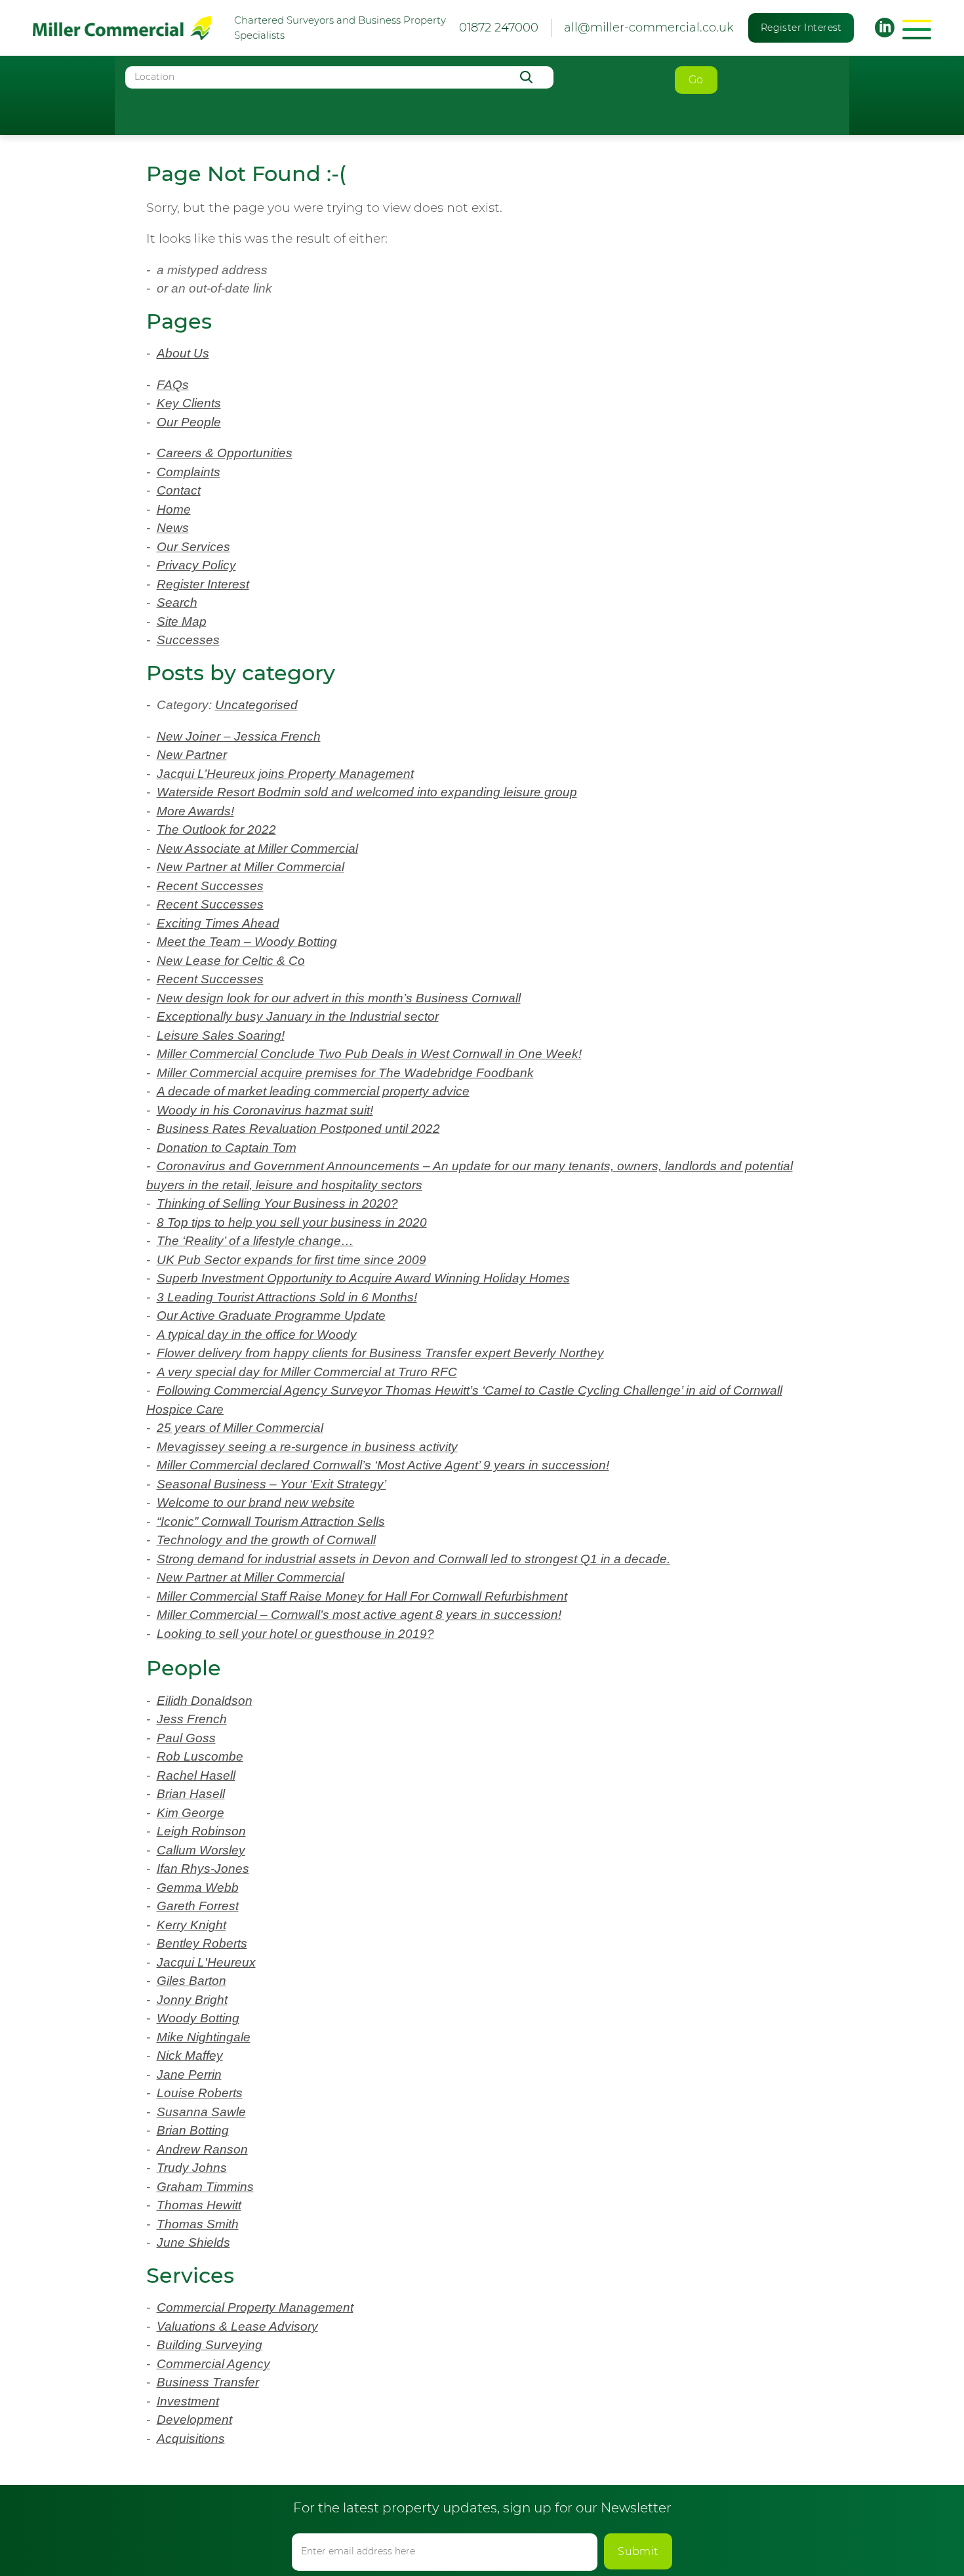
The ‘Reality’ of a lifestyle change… (255, 1241)
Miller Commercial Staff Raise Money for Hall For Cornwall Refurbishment (362, 1596)
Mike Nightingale (204, 2037)
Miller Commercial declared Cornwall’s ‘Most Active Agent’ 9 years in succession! (383, 1465)
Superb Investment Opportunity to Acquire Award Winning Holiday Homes (363, 1278)
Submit (638, 2551)
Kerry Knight (191, 1925)
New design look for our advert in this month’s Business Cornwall (339, 998)
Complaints (189, 472)
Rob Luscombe (200, 1756)
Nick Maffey (190, 2055)
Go (696, 80)
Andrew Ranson (202, 2149)
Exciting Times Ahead (218, 923)
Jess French (192, 1719)
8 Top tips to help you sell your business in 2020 (292, 1222)
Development (194, 2420)
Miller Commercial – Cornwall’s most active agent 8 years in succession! (359, 1615)
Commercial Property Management (255, 2307)
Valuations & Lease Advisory (237, 2326)
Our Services (193, 547)
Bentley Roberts (202, 1943)
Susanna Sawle (201, 2112)
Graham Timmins (205, 2187)
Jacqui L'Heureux (206, 1962)
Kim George (191, 1813)
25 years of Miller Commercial (240, 1428)
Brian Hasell (191, 1794)
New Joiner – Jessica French (239, 736)
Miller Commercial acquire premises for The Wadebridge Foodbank (345, 1073)
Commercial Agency (213, 2364)
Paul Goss (186, 1738)
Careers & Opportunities (225, 453)
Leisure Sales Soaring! (221, 1035)
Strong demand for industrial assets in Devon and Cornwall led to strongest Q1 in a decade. (413, 1559)
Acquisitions (191, 2439)
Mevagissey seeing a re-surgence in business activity (307, 1447)
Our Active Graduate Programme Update (271, 1316)
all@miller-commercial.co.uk (649, 28)
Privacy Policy (196, 565)
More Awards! (195, 811)
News (173, 528)
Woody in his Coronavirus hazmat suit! (265, 1110)
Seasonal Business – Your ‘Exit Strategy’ (271, 1484)
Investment (188, 2401)
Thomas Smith (198, 2224)
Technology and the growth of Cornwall (266, 1540)
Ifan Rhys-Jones (203, 1869)
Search (177, 603)
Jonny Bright (192, 2000)
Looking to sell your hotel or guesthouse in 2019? (295, 1634)
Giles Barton (191, 1981)
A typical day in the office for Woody (257, 1335)
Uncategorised (256, 705)
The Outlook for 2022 (216, 829)
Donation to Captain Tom (227, 1148)
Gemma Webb (198, 1888)
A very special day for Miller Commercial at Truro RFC (307, 1372)
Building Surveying (210, 2345)
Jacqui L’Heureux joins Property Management (285, 774)
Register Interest (801, 28)
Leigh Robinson (201, 1831)
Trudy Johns (192, 2168)
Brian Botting (193, 2130)
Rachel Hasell (196, 1775)
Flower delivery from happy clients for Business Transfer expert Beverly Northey (380, 1353)
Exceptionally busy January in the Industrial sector (298, 1016)
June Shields (193, 2242)
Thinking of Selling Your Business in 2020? (277, 1203)
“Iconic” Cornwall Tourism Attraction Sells (271, 1522)
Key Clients (189, 403)
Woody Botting (198, 2018)
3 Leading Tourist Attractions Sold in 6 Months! (287, 1297)
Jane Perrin (189, 2075)
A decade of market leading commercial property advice (313, 1091)
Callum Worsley (201, 1850)
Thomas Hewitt (199, 2205)
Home (174, 509)
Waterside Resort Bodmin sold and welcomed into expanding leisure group (367, 792)
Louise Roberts (200, 2093)
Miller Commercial (122, 28)
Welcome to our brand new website (256, 1503)
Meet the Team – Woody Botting (247, 942)
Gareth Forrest (198, 1906)
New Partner (192, 755)
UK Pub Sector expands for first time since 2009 (291, 1260)
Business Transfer (208, 2382)
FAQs (173, 385)
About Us (183, 353)
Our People (189, 422)
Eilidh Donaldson (205, 1701)
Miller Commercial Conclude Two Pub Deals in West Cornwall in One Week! (369, 1054)
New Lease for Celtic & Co (231, 961)
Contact (179, 490)
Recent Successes (210, 886)
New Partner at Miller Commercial (251, 867)
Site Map (182, 622)
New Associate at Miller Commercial (257, 848)
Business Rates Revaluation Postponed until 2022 (298, 1129)
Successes (188, 640)
